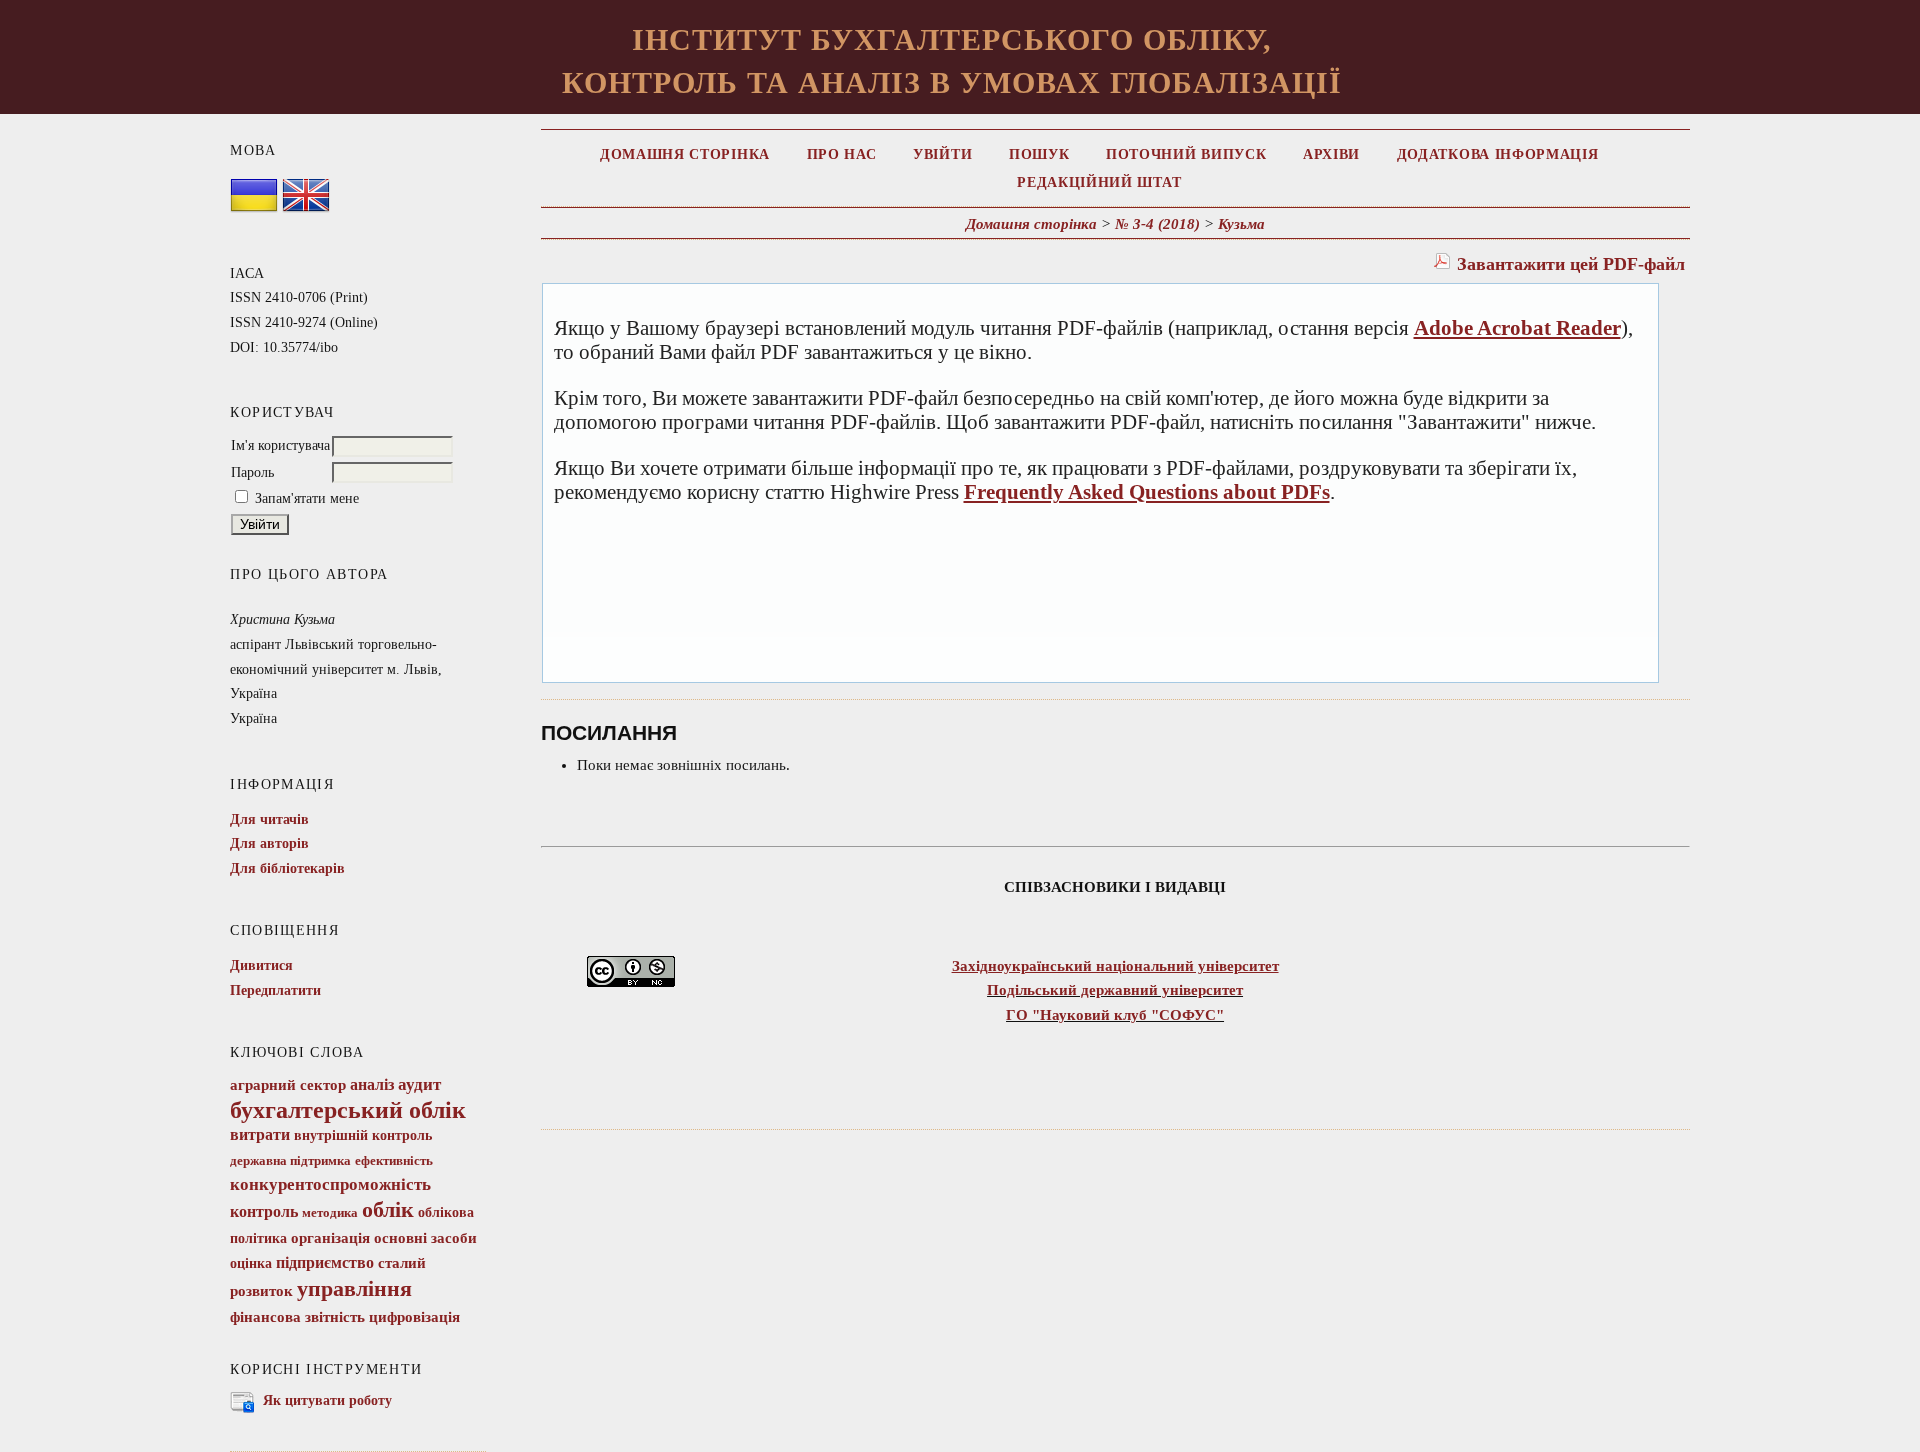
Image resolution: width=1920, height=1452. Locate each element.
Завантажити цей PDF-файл (1571, 264)
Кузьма (1241, 224)
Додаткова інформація (1498, 154)
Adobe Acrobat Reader (1517, 328)
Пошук (1039, 154)
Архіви (1331, 154)
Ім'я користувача (280, 445)
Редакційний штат (1099, 182)
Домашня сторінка (685, 154)
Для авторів (269, 843)
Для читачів (269, 819)
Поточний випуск (1186, 154)
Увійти (942, 154)
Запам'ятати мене (307, 498)
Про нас (842, 154)
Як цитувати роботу (327, 1400)
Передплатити (275, 990)
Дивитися (261, 965)
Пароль (252, 472)
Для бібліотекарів (287, 868)
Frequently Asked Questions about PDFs (1147, 492)
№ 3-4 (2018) (1157, 224)
